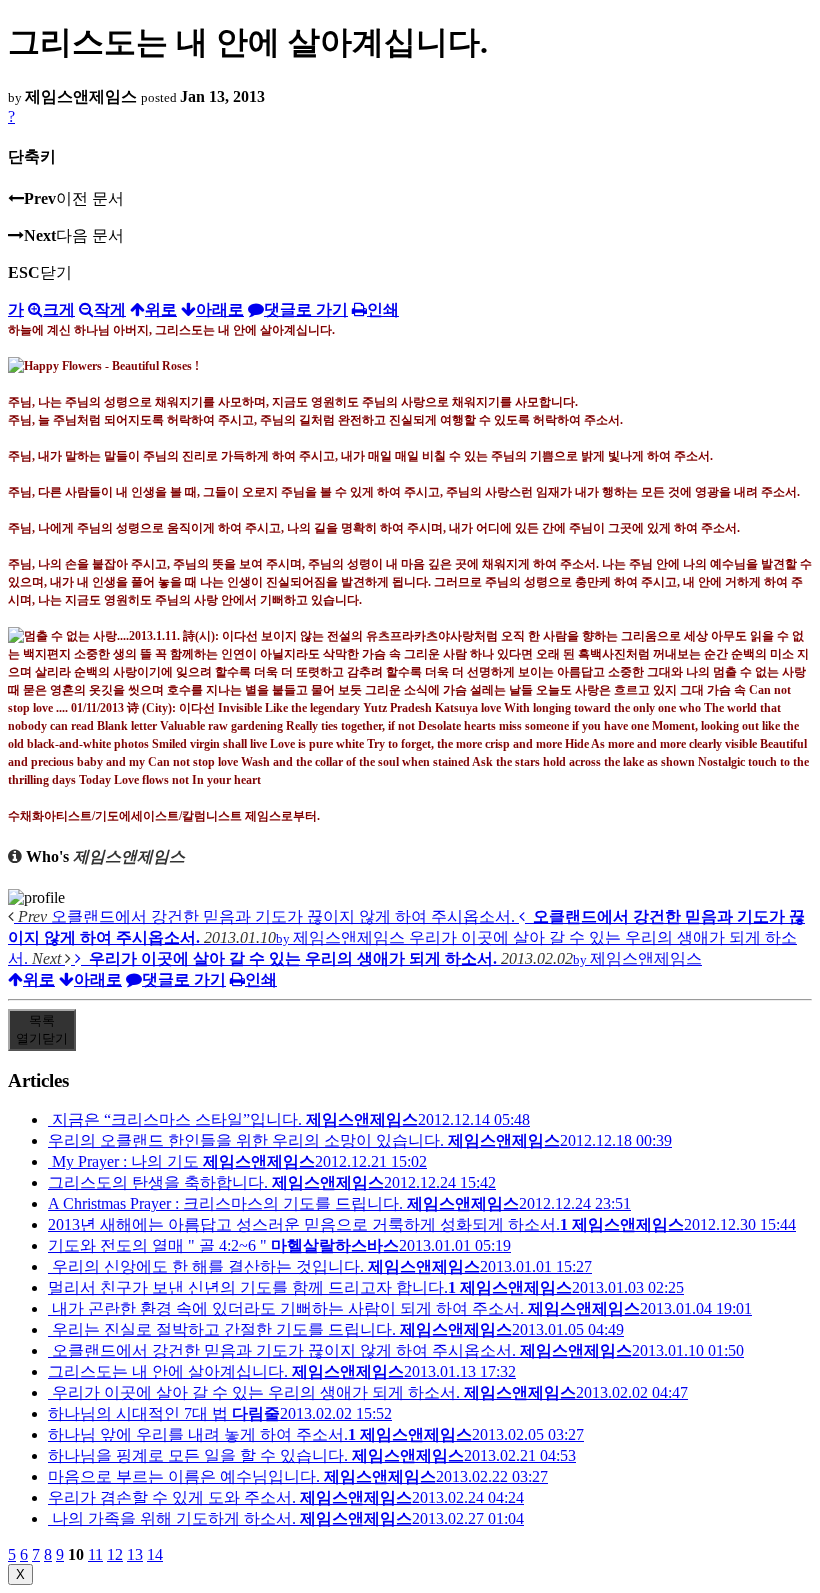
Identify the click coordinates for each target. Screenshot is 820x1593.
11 (95, 1554)
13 (135, 1554)
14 (155, 1554)
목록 (42, 1029)
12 (115, 1554)
